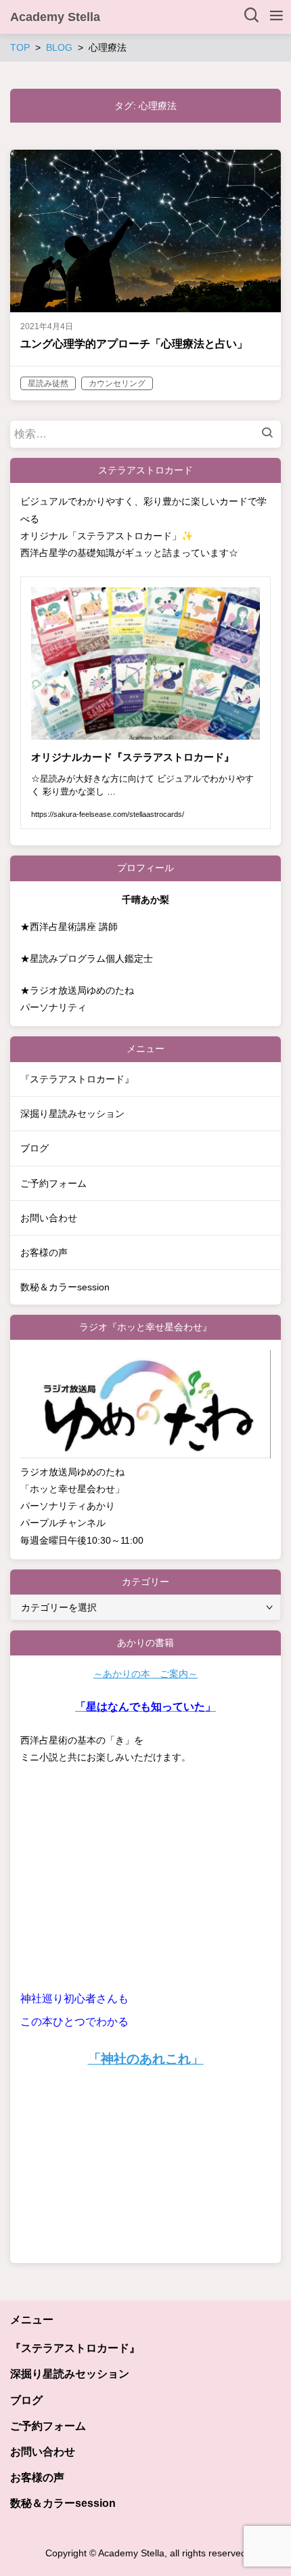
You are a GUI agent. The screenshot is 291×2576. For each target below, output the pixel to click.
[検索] (271, 434)
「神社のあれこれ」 (146, 2059)
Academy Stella (55, 17)
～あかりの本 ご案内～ (145, 1674)
